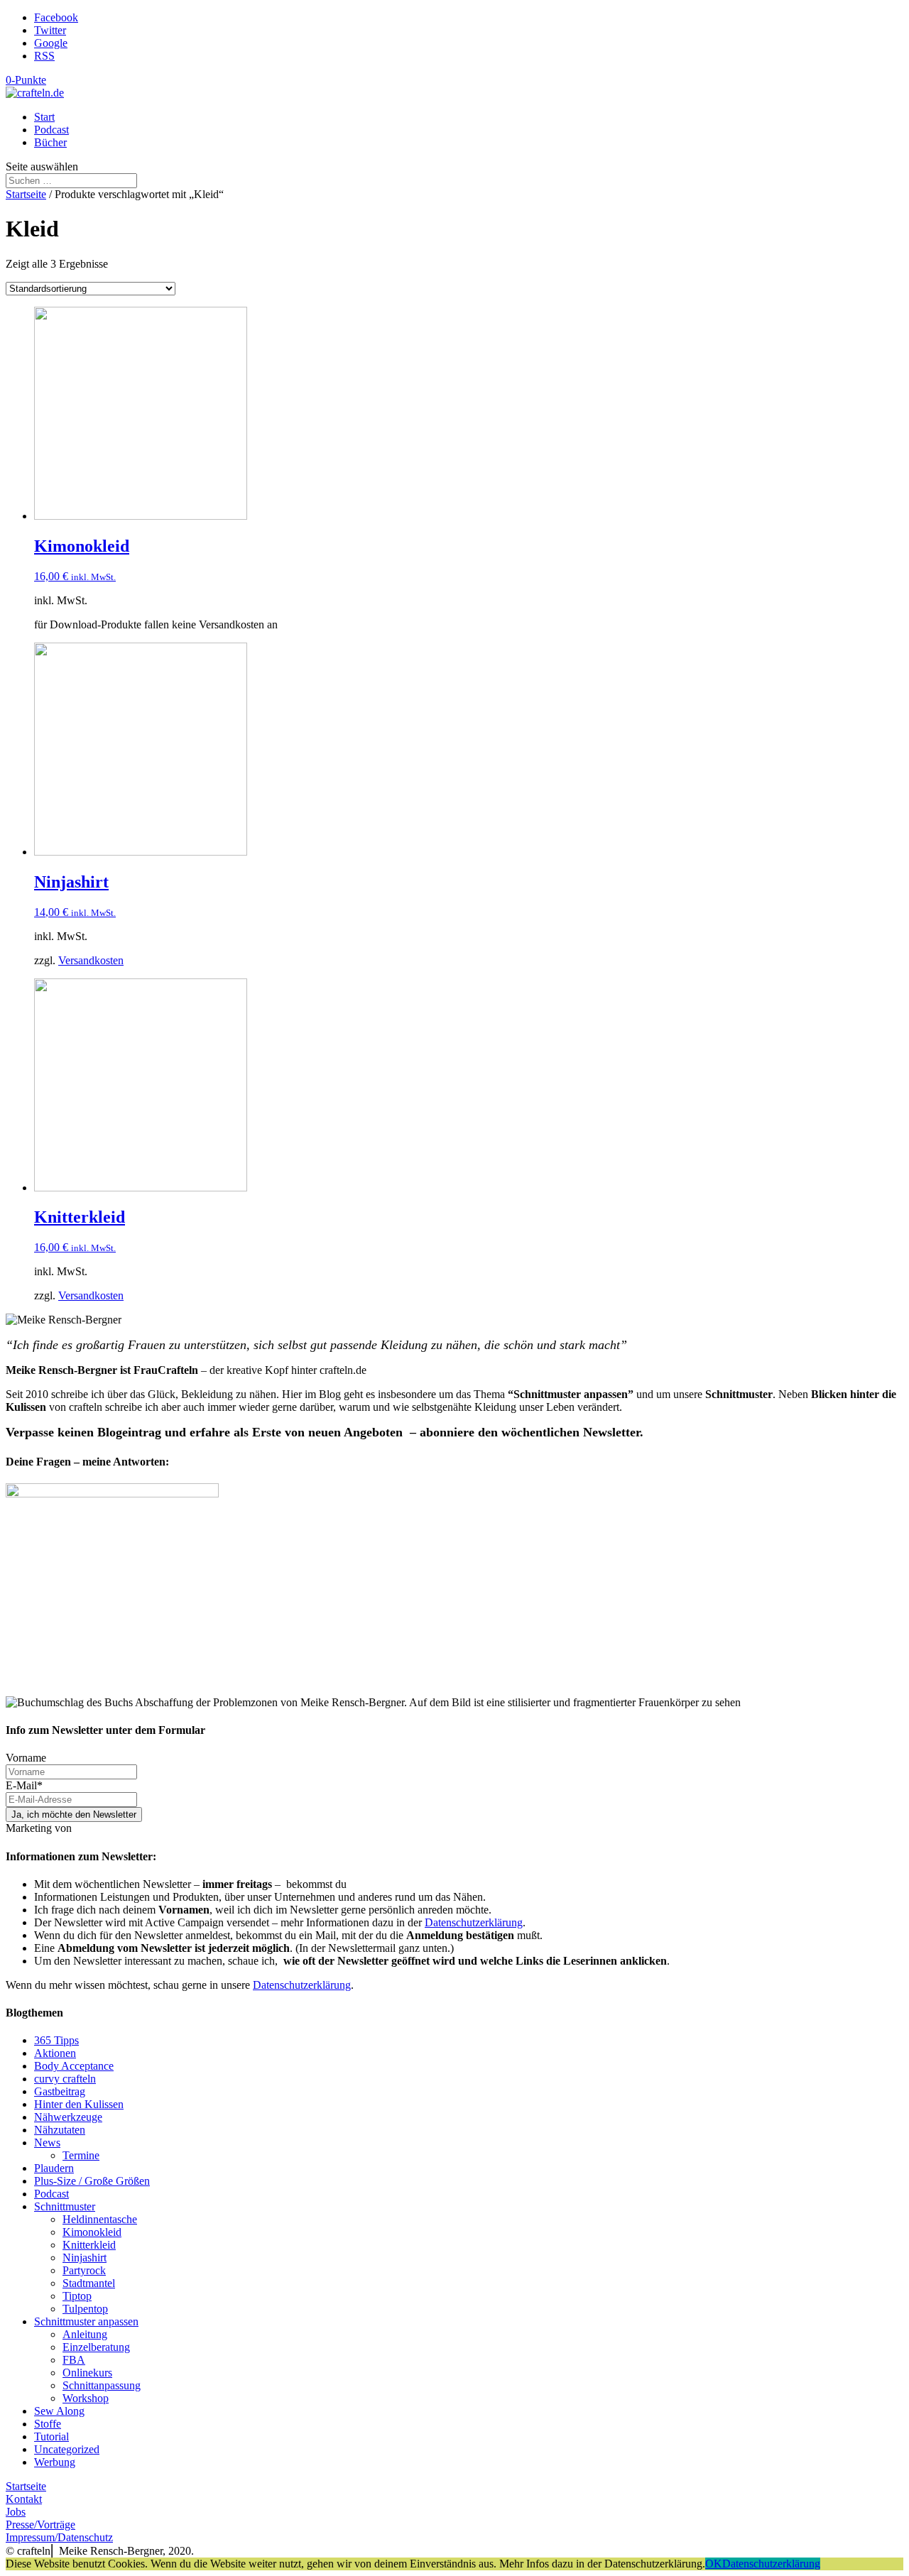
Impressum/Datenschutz (59, 2537)
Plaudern (54, 2168)
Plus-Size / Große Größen (92, 2181)
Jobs (16, 2512)
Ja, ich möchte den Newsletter (74, 1814)
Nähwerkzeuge (68, 2117)
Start (44, 117)
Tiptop (77, 2296)
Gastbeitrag (60, 2091)
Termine (81, 2155)
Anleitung (85, 2334)
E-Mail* (24, 1785)
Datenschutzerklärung (474, 1922)
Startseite (26, 194)
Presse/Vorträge (40, 2525)
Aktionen (55, 2053)
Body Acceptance (74, 2066)
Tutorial (51, 2436)
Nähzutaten (60, 2130)
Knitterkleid (89, 2245)
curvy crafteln (65, 2079)
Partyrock (84, 2270)
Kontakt (24, 2499)
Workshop (86, 2398)
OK (714, 2564)
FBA (74, 2360)
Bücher (50, 142)
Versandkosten (91, 960)
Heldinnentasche (100, 2219)
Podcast (51, 130)
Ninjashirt (85, 2258)
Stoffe (48, 2424)
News (47, 2143)
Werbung (55, 2462)
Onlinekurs (87, 2373)
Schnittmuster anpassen (86, 2321)
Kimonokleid (92, 2232)
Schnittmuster (65, 2206)
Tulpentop (85, 2309)
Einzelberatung (96, 2347)
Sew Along (59, 2411)
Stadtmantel (89, 2283)
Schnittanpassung (102, 2385)
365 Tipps (56, 2040)
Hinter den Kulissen (79, 2104)
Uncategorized (67, 2449)
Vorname (26, 1758)
